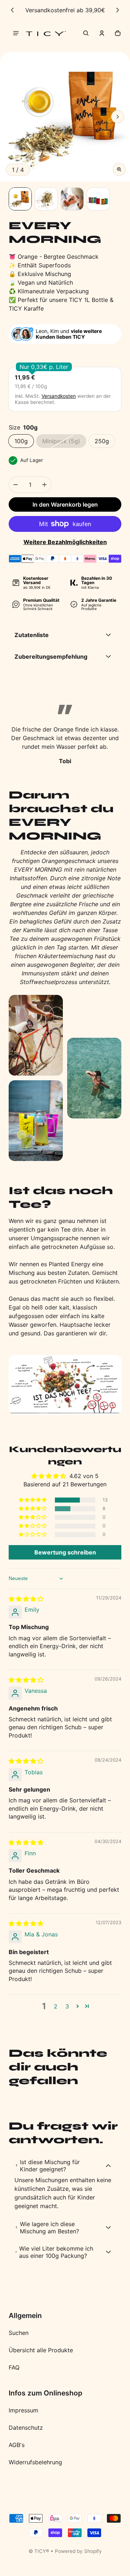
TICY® (42, 2551)
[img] (26, 1599)
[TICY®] (46, 33)
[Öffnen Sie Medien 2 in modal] (65, 117)
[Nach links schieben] (12, 10)
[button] (86, 33)
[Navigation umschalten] (16, 33)
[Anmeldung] (102, 33)
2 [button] (56, 2006)
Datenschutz (26, 2428)
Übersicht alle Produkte (41, 2350)
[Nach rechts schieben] (118, 10)
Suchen (19, 2333)
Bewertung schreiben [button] (65, 1552)
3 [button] (67, 2006)
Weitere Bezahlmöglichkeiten (65, 542)
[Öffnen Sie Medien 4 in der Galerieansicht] (98, 199)
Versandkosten (59, 396)
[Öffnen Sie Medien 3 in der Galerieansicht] (72, 199)
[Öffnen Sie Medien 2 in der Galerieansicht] (46, 199)
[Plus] (44, 485)
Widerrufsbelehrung (35, 2462)
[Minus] (16, 485)
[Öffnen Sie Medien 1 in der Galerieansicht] (20, 199)
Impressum (23, 2410)
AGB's (17, 2445)
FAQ (14, 2367)
